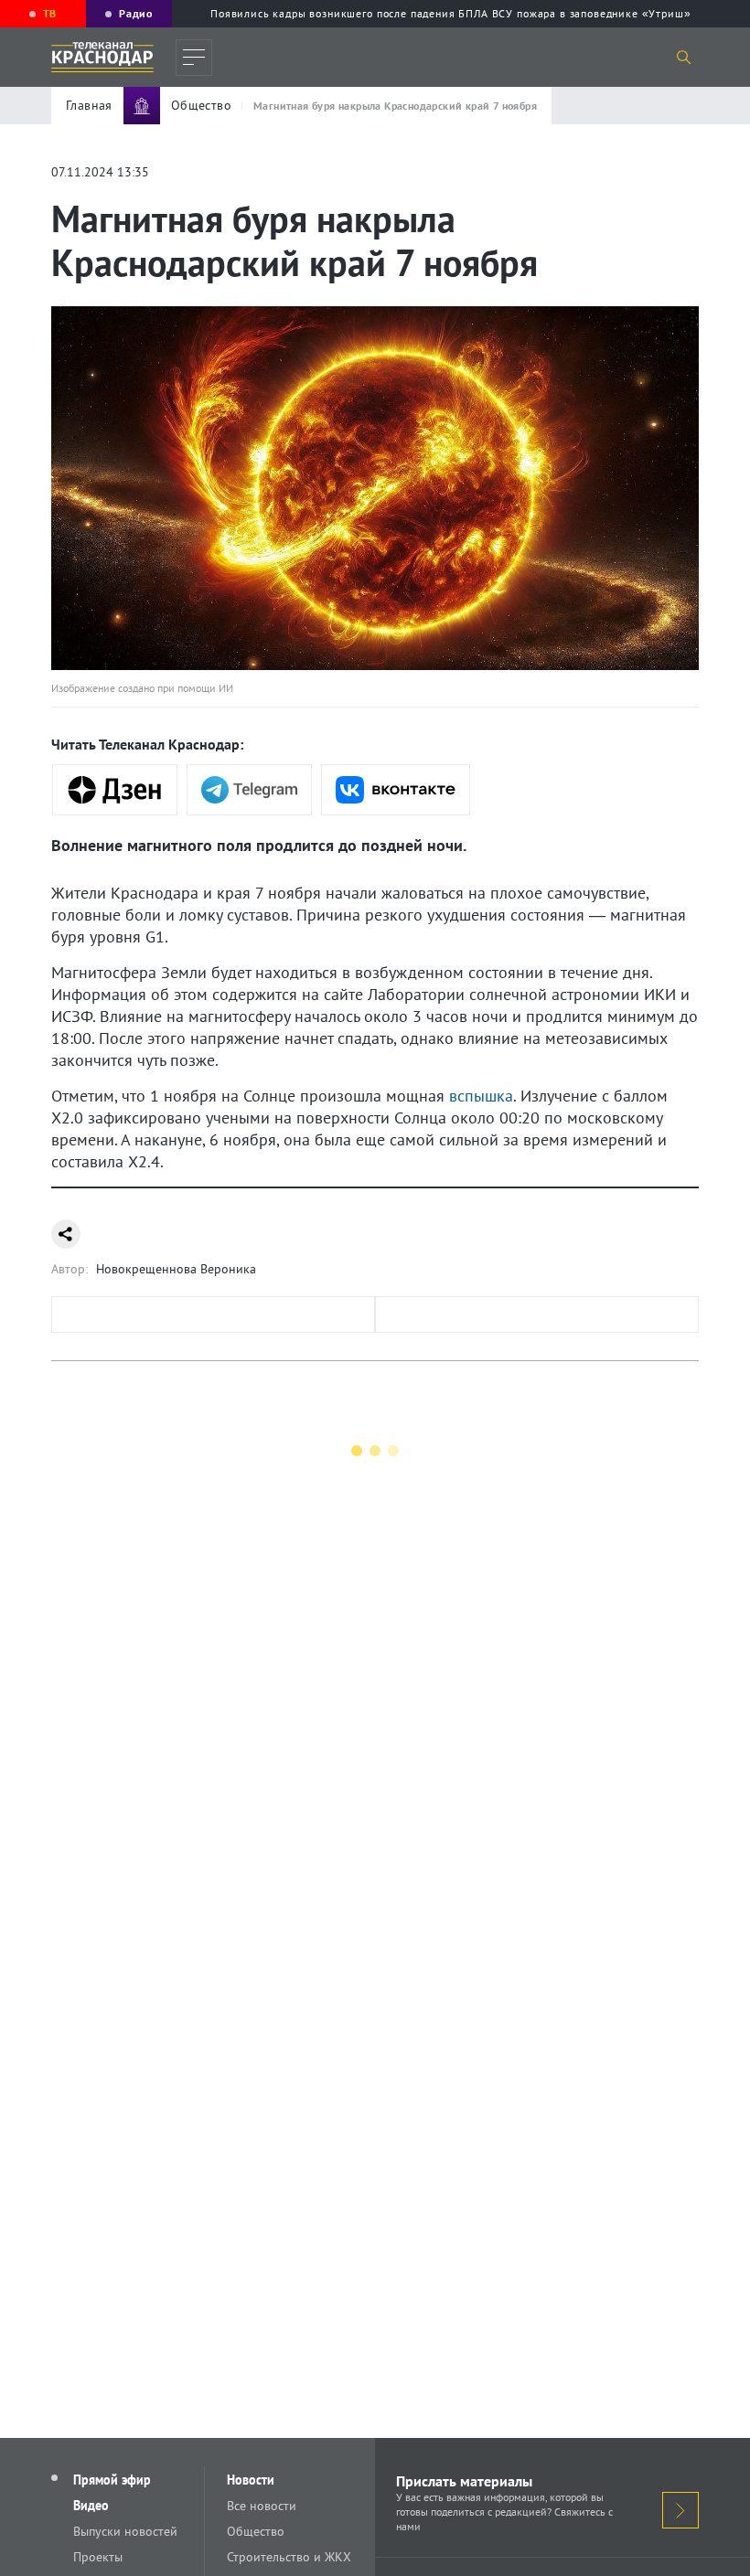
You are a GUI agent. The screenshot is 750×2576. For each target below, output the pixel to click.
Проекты (98, 2557)
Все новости (262, 2506)
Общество (256, 2531)
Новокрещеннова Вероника (176, 1269)
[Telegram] (249, 790)
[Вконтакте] (396, 790)
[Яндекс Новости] (115, 790)
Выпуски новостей (125, 2531)
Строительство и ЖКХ (289, 2557)
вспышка (481, 1096)
